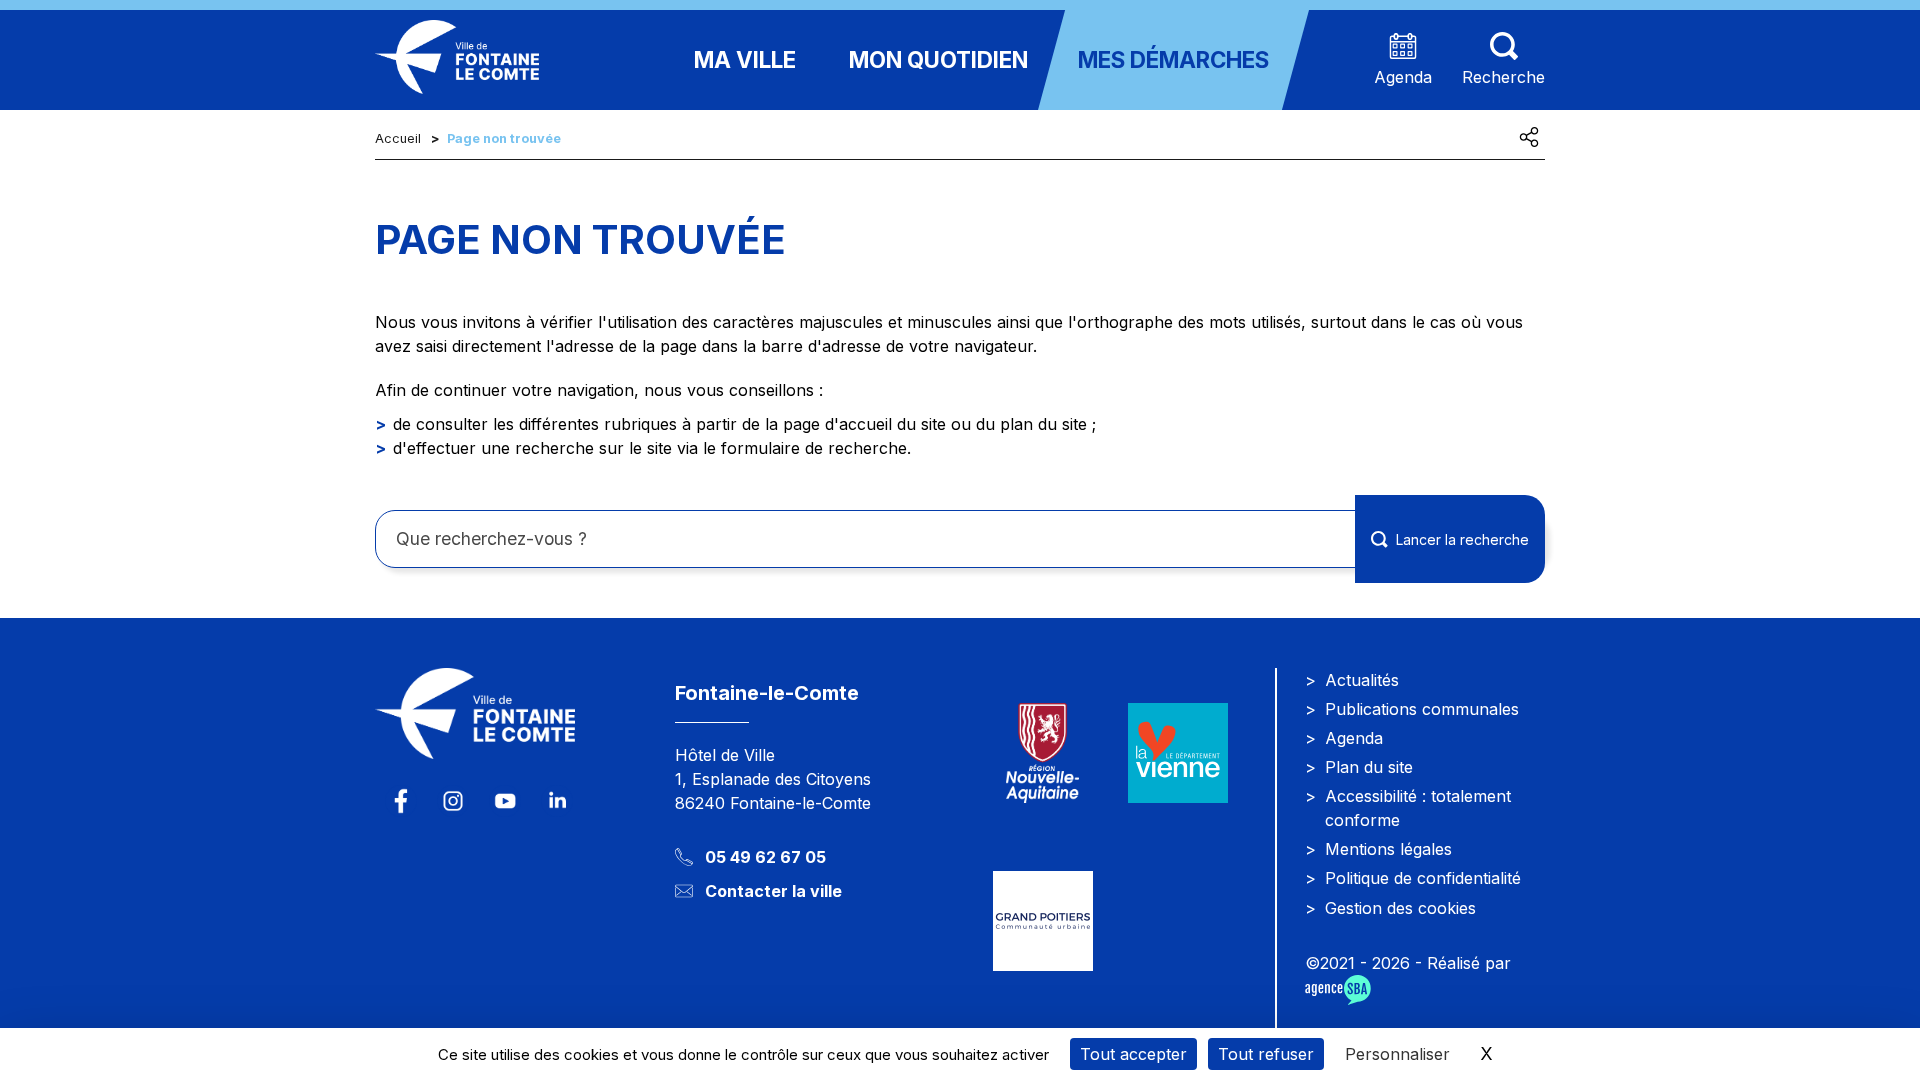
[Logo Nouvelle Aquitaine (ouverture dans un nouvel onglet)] (1042, 752)
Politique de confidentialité (1423, 878)
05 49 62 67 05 (765, 857)
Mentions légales (1388, 849)
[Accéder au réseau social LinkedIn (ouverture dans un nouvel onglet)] (557, 801)
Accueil (398, 138)
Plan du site (1369, 767)
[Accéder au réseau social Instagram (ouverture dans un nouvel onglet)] (453, 801)
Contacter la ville (773, 891)
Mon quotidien (938, 59)
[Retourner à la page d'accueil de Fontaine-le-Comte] (510, 726)
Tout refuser (1266, 1054)
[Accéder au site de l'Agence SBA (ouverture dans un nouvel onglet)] (1338, 990)
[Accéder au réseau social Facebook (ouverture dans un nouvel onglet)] (401, 801)
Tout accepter (1133, 1054)
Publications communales (1422, 709)
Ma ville (745, 59)
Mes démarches (1173, 59)
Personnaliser (1397, 1054)
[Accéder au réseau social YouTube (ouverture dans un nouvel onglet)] (505, 801)
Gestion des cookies (1400, 908)
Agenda (1354, 738)
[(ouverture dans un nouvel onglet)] (1177, 752)
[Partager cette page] (1529, 137)
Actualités (1362, 680)
